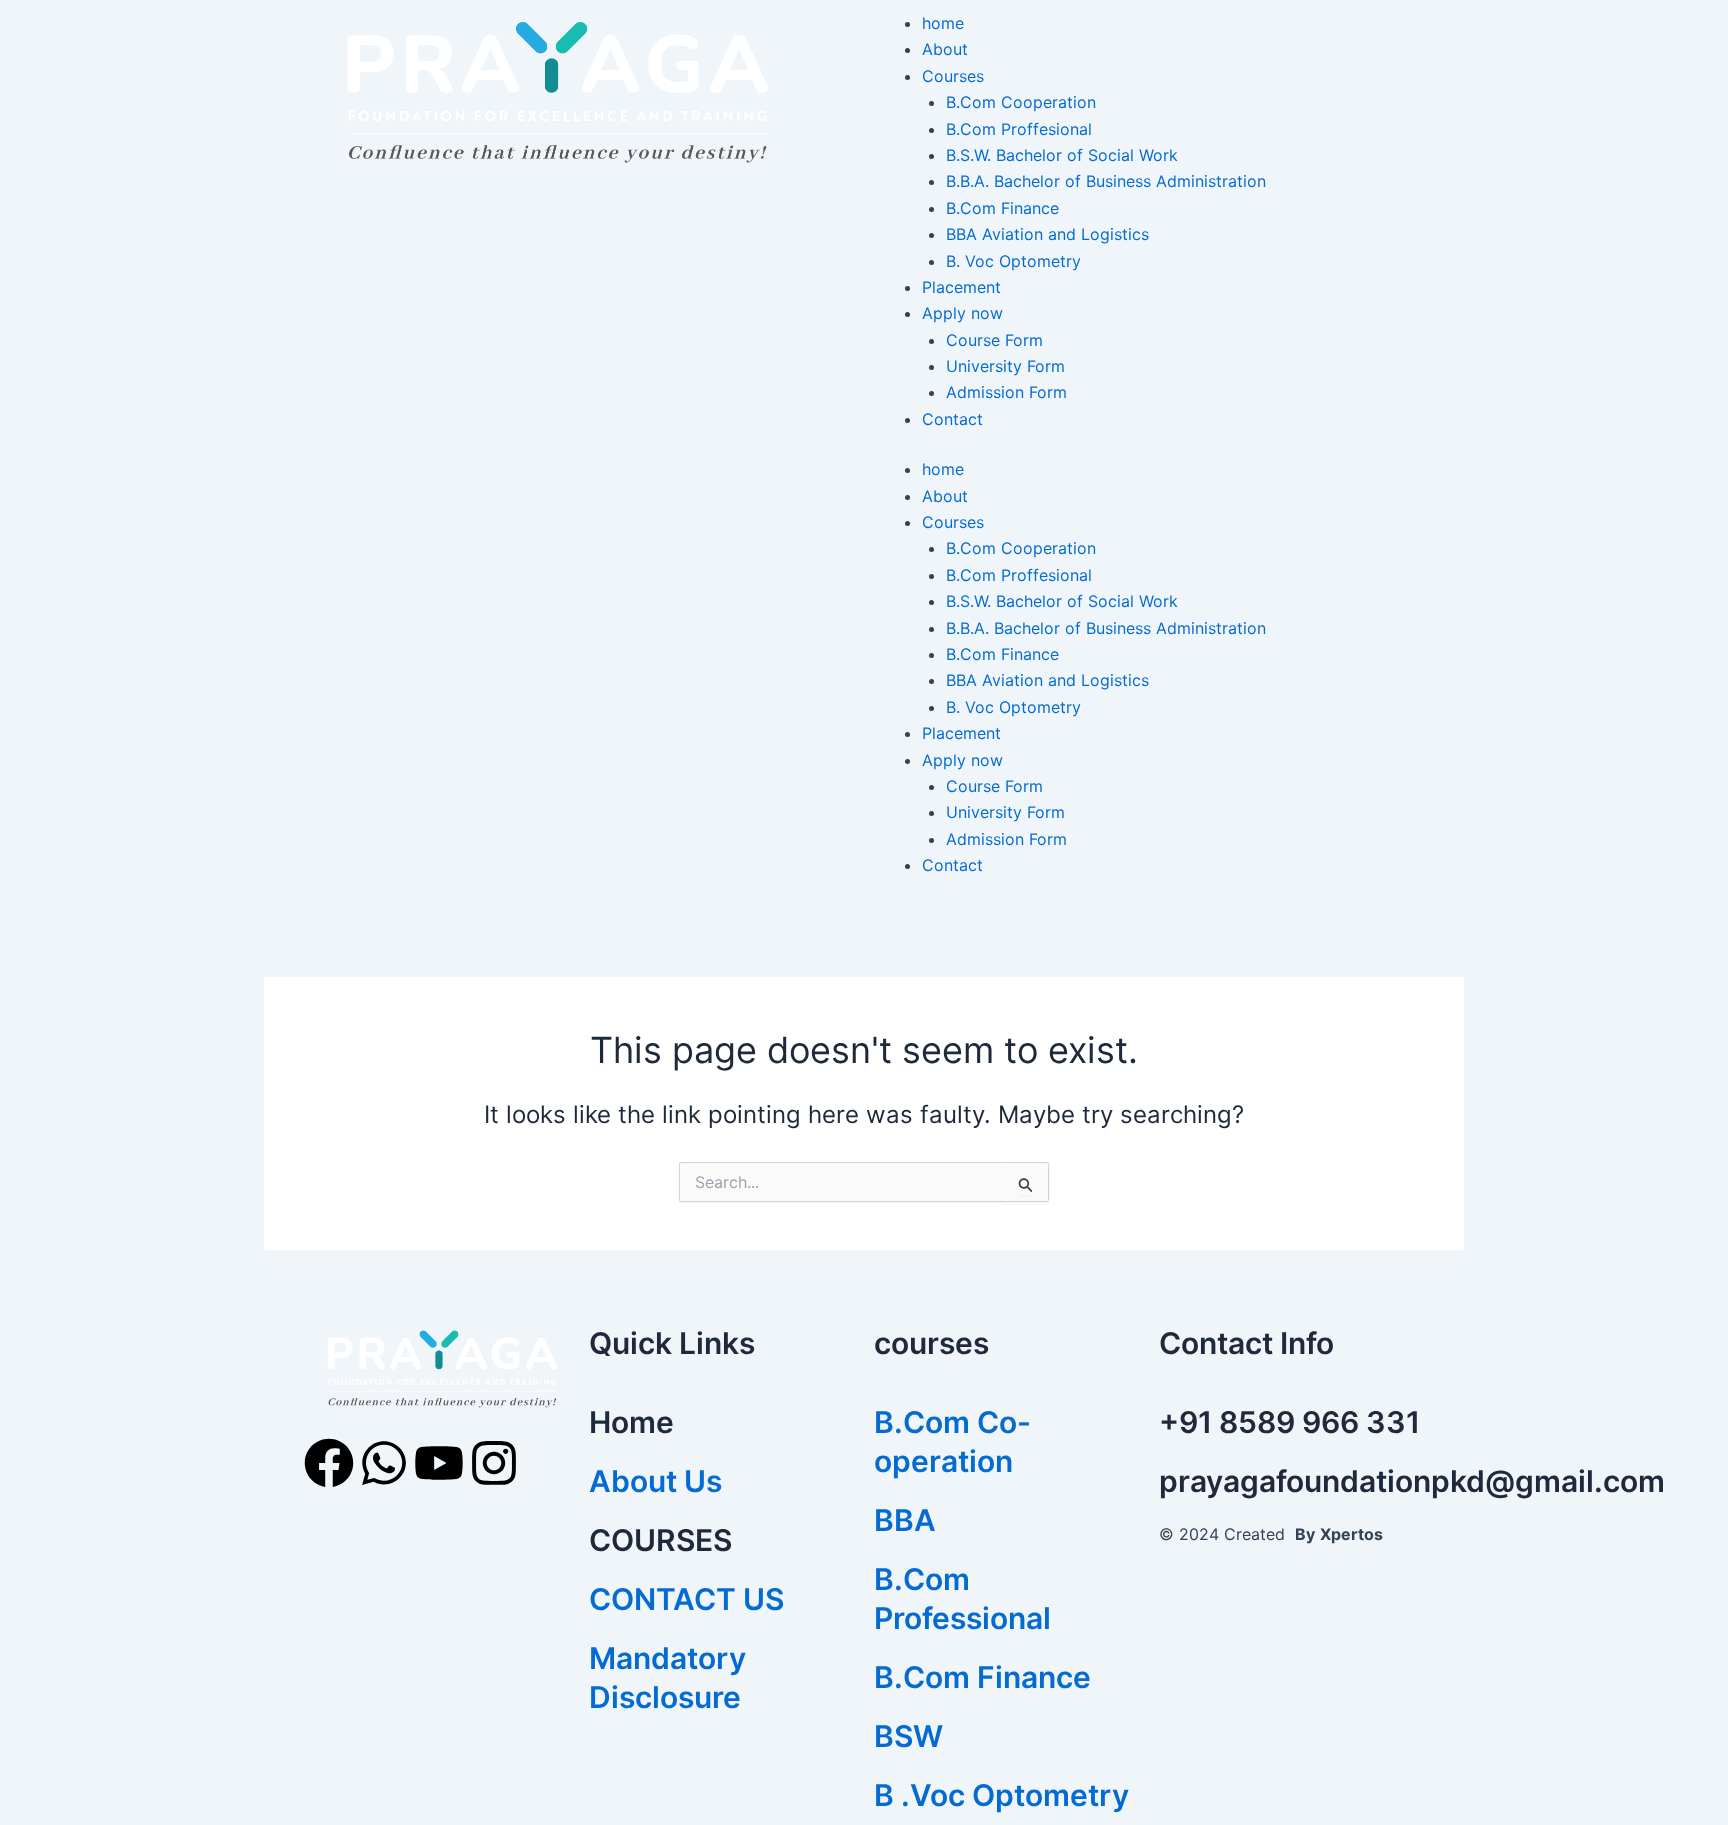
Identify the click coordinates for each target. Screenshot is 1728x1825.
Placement (961, 287)
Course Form (994, 340)
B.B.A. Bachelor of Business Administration (1106, 181)
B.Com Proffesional (1019, 129)
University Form (1005, 366)
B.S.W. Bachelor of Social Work (1062, 155)
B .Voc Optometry (1001, 1795)
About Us (655, 1481)
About (945, 49)
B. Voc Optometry (1013, 261)
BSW (908, 1736)
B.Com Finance (1002, 208)
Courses (953, 76)
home (943, 23)
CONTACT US (686, 1599)
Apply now (962, 313)
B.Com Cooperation (1021, 102)
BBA (905, 1520)
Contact (952, 419)
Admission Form (1006, 392)
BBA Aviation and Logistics (1047, 234)
